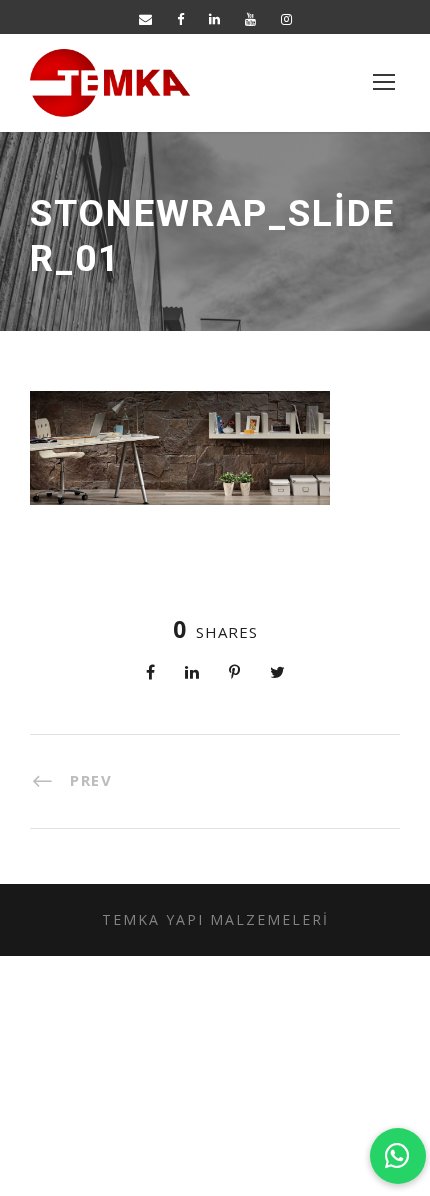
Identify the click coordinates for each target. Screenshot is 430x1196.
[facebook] (180, 19)
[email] (145, 19)
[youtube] (250, 19)
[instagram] (286, 19)
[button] (398, 1156)
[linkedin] (214, 19)
